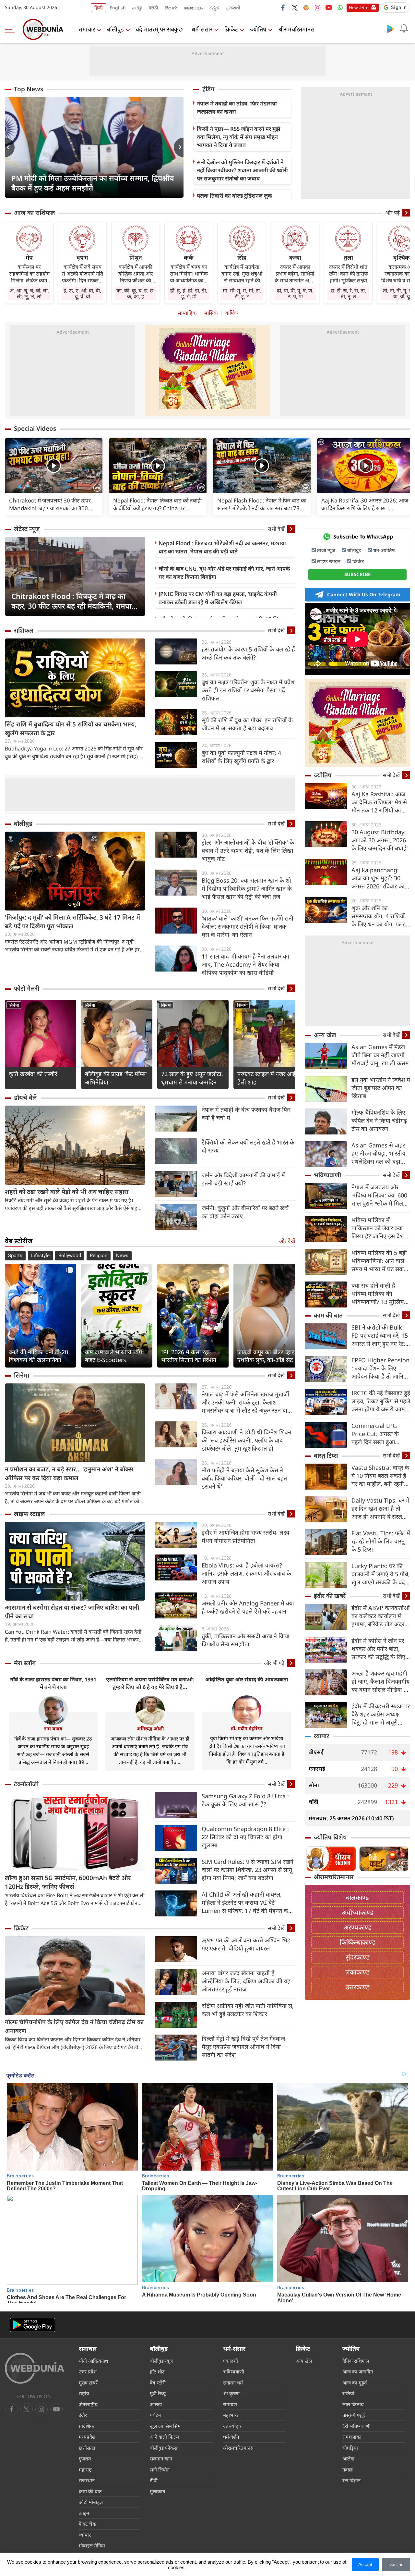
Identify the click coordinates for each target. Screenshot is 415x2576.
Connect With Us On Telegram (364, 594)
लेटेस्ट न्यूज (27, 529)
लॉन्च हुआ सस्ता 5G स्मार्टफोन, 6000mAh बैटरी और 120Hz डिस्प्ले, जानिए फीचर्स (68, 1882)
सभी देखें (276, 529)
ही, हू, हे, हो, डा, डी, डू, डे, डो (189, 293)
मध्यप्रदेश (87, 2437)
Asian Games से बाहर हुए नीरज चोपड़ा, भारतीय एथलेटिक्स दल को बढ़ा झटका (378, 1153)
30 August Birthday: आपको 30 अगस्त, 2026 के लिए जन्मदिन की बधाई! (380, 840)
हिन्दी (99, 8)
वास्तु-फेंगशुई (354, 2415)
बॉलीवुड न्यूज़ (161, 2361)
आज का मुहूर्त (355, 2383)
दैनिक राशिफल (356, 2361)
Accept (365, 2564)
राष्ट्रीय (84, 2393)
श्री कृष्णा (231, 2393)
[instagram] (317, 7)
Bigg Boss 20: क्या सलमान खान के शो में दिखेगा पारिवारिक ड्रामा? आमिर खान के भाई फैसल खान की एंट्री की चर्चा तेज (247, 888)
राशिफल (24, 630)
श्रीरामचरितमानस (296, 29)
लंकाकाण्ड (357, 1972)
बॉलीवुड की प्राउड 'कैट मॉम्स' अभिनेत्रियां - (116, 1078)
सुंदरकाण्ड (358, 1957)
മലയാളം (193, 8)
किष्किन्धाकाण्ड (358, 1942)
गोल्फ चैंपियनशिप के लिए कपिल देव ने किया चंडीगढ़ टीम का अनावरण (74, 2026)
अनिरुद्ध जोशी (150, 1728)
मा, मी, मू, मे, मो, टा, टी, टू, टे (242, 293)
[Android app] (32, 2325)
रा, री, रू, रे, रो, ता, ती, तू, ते (348, 293)
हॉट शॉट (157, 2372)
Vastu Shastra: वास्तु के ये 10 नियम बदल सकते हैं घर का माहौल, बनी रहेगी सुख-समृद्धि (380, 1476)
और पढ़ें (392, 213)
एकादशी (231, 2361)
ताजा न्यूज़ (326, 550)
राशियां (348, 2393)
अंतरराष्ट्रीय (88, 2404)
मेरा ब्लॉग (25, 1663)
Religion (99, 1256)
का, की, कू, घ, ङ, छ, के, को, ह (136, 293)
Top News (29, 89)
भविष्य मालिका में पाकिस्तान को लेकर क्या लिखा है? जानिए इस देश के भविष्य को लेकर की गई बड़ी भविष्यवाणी (381, 1228)
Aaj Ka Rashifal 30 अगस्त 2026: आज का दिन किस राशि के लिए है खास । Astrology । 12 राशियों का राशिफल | (365, 504)
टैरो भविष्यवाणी (356, 2426)
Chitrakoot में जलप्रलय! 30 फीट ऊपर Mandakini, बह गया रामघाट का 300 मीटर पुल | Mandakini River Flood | (52, 504)
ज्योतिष (258, 29)
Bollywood (70, 1256)
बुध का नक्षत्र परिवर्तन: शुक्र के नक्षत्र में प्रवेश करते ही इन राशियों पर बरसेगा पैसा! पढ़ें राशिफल (248, 690)
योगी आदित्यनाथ (94, 2361)
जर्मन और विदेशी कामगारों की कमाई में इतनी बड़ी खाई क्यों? (243, 1179)
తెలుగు (171, 8)
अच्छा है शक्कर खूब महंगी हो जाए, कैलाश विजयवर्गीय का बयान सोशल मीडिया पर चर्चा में (380, 1682)
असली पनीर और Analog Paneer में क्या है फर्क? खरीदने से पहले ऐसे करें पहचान (248, 1607)
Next (179, 147)
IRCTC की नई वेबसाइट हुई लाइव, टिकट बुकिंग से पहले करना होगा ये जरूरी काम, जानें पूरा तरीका (381, 1401)
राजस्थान (87, 2480)
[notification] (404, 29)
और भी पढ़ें (274, 1663)
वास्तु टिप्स (326, 1455)
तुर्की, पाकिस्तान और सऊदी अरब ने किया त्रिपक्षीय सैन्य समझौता (246, 1640)
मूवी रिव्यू (158, 2393)
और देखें (287, 1241)
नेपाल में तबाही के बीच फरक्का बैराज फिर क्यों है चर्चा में (246, 1114)
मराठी (153, 8)
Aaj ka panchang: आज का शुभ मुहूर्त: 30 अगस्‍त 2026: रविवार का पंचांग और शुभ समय (378, 878)
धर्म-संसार (202, 29)
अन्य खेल (325, 1035)
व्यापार (321, 1736)
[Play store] (391, 29)
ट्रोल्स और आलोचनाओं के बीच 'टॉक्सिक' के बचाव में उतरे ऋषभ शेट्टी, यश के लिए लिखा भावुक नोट (248, 850)
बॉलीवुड (115, 29)
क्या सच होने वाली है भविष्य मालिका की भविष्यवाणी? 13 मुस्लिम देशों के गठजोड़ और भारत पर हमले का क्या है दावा (379, 1294)
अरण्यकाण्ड (358, 1927)
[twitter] (295, 7)
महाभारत (231, 2415)
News (122, 1256)
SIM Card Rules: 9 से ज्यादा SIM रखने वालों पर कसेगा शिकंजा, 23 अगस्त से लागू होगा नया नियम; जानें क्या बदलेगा (248, 1870)
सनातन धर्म (233, 2383)
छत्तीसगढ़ (87, 2448)
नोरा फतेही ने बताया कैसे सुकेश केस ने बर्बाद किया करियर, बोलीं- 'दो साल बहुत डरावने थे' (244, 1478)
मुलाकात (158, 2491)
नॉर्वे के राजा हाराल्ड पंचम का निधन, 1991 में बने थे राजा (53, 1683)
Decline (396, 2564)
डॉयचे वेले (25, 1097)
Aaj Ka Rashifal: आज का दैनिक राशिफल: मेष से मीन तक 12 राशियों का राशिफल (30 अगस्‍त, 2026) (379, 802)
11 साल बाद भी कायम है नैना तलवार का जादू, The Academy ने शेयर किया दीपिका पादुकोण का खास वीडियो (245, 964)
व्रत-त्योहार (232, 2426)
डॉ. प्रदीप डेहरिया (247, 1728)
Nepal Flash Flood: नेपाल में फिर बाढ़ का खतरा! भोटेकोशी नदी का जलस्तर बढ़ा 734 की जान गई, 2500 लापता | (262, 504)
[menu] (11, 29)
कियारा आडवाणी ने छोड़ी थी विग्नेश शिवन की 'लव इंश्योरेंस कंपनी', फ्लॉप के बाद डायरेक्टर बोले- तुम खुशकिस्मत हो (246, 1440)
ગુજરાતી (233, 8)
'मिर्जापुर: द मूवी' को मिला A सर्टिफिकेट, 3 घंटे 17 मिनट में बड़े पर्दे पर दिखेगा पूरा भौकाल (72, 922)
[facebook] (283, 7)
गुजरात (85, 2458)
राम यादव (53, 1728)
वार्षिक (231, 313)
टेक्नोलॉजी (26, 1784)
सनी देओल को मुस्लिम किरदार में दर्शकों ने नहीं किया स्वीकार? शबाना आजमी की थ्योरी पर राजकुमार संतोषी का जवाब (242, 170)
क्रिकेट (231, 29)
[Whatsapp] (340, 7)
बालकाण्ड (357, 1897)
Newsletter (359, 7)
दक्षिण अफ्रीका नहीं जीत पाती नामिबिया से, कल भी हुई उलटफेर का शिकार (248, 2010)
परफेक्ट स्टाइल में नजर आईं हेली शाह (267, 1078)
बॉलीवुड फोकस (164, 2448)
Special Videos (35, 428)
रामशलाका (352, 2437)
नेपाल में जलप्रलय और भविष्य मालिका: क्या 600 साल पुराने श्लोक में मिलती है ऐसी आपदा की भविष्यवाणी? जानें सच (380, 1195)
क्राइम (84, 2513)
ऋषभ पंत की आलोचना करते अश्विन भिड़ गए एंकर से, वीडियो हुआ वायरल (246, 1944)
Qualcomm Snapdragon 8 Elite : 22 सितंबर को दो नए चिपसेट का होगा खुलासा (245, 1837)
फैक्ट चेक (88, 2524)
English (118, 8)
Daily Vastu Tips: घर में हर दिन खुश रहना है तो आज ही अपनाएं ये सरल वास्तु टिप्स (380, 1509)
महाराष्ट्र (85, 2470)
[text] (54, 466)
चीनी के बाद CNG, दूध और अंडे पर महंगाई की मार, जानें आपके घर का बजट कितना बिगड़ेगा (224, 573)
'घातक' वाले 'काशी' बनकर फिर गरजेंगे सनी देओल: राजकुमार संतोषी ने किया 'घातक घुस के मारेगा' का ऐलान (248, 926)
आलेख (156, 2404)
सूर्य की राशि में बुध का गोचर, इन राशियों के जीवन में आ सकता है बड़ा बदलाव (247, 724)
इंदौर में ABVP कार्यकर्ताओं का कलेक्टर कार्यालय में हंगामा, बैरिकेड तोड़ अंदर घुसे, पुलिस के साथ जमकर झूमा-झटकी (380, 1616)
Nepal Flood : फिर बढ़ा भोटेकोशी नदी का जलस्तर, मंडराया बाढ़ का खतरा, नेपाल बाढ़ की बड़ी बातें (222, 547)
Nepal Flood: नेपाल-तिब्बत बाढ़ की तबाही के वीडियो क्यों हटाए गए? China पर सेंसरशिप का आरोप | (157, 504)
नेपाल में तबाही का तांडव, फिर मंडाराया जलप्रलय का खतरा (237, 107)
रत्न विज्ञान (351, 2480)
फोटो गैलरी (27, 988)
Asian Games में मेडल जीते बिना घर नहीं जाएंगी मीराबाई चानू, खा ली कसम (380, 1055)
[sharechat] (306, 7)
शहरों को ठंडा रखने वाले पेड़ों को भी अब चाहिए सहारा (67, 1192)
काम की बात (328, 1315)
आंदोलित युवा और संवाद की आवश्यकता (247, 1679)
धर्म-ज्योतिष (384, 550)
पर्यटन (155, 2415)
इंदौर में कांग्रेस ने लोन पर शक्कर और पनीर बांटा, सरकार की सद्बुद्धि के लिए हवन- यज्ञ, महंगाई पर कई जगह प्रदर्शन (379, 1649)
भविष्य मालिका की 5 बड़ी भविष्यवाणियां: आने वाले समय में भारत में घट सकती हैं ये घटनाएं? (380, 1261)
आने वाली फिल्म (164, 2437)
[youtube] (329, 7)
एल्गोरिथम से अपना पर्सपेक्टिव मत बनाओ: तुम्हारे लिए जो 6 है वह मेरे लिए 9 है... (150, 1683)
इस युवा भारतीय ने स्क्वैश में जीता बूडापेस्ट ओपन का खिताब (381, 1088)
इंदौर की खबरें (330, 1596)
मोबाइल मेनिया (92, 2545)
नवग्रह (348, 2470)
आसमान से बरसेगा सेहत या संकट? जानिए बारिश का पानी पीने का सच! (72, 1612)
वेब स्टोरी (158, 2383)
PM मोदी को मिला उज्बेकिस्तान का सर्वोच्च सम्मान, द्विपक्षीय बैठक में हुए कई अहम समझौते (93, 183)
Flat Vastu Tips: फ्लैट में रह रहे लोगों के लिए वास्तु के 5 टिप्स (381, 1541)
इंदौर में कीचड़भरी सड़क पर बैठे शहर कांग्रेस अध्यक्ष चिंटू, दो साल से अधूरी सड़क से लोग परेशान (381, 1714)
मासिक (211, 313)
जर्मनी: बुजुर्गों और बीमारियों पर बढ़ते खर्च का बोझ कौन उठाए (245, 1212)
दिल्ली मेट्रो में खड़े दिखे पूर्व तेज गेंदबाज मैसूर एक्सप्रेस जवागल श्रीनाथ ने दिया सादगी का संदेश (243, 2047)
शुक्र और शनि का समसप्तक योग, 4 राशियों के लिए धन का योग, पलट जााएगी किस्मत (379, 916)
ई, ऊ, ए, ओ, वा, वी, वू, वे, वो (82, 293)
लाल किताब (353, 2404)
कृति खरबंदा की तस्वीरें (33, 1074)
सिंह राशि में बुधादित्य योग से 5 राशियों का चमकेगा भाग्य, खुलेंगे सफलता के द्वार (71, 729)
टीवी (154, 2480)
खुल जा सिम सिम (165, 2426)
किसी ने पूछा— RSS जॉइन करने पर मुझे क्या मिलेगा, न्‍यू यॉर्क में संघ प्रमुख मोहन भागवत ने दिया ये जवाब (238, 137)
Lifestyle (40, 1256)
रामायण (230, 2404)
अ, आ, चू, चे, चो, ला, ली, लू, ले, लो (29, 293)
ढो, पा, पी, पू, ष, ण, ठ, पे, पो (295, 293)
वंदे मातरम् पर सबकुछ (159, 29)
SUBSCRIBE (357, 574)
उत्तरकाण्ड (358, 1987)
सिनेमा (14, 1005)
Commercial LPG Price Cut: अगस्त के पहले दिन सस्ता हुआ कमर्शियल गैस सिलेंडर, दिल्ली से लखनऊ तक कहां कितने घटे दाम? (380, 1434)
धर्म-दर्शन (231, 2437)
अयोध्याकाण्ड (358, 1912)
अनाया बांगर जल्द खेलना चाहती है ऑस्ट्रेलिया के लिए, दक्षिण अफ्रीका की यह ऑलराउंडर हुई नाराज (246, 1981)
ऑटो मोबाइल (91, 2502)
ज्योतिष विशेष (330, 1837)
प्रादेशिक (86, 2426)
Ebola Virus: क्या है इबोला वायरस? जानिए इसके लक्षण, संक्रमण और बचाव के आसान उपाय (246, 1573)
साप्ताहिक (187, 313)
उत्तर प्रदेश (88, 2372)
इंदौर (83, 2415)
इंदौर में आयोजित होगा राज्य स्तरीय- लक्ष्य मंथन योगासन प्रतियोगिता (245, 1536)
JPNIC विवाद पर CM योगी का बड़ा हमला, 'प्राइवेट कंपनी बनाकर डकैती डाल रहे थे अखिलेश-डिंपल (218, 598)
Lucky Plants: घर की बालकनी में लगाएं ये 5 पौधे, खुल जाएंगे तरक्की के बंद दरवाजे (381, 1574)
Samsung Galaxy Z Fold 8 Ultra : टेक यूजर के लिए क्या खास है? (245, 1800)
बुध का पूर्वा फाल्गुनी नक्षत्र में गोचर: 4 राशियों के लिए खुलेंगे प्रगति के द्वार (241, 757)
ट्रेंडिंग (208, 89)
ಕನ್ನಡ (214, 8)
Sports (15, 1256)
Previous (10, 147)
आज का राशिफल (35, 213)
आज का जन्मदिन (358, 2372)
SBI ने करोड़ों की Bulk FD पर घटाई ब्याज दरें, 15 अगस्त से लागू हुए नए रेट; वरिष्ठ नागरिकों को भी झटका (380, 1336)
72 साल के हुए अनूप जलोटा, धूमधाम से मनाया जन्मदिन (192, 1078)
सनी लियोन (160, 2470)
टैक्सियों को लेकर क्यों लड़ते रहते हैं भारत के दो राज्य (248, 1146)
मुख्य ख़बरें (88, 2383)
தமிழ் (137, 8)
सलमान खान (161, 2458)
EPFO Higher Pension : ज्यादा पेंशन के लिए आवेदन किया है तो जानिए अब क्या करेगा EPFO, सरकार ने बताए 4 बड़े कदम (381, 1368)
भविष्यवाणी (327, 1175)
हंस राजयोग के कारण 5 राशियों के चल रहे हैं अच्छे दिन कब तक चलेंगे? (248, 653)
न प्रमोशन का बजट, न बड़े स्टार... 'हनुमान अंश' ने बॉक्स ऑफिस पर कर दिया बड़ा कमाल (69, 1474)
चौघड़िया (350, 2448)
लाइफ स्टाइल (30, 1514)
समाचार (87, 29)
